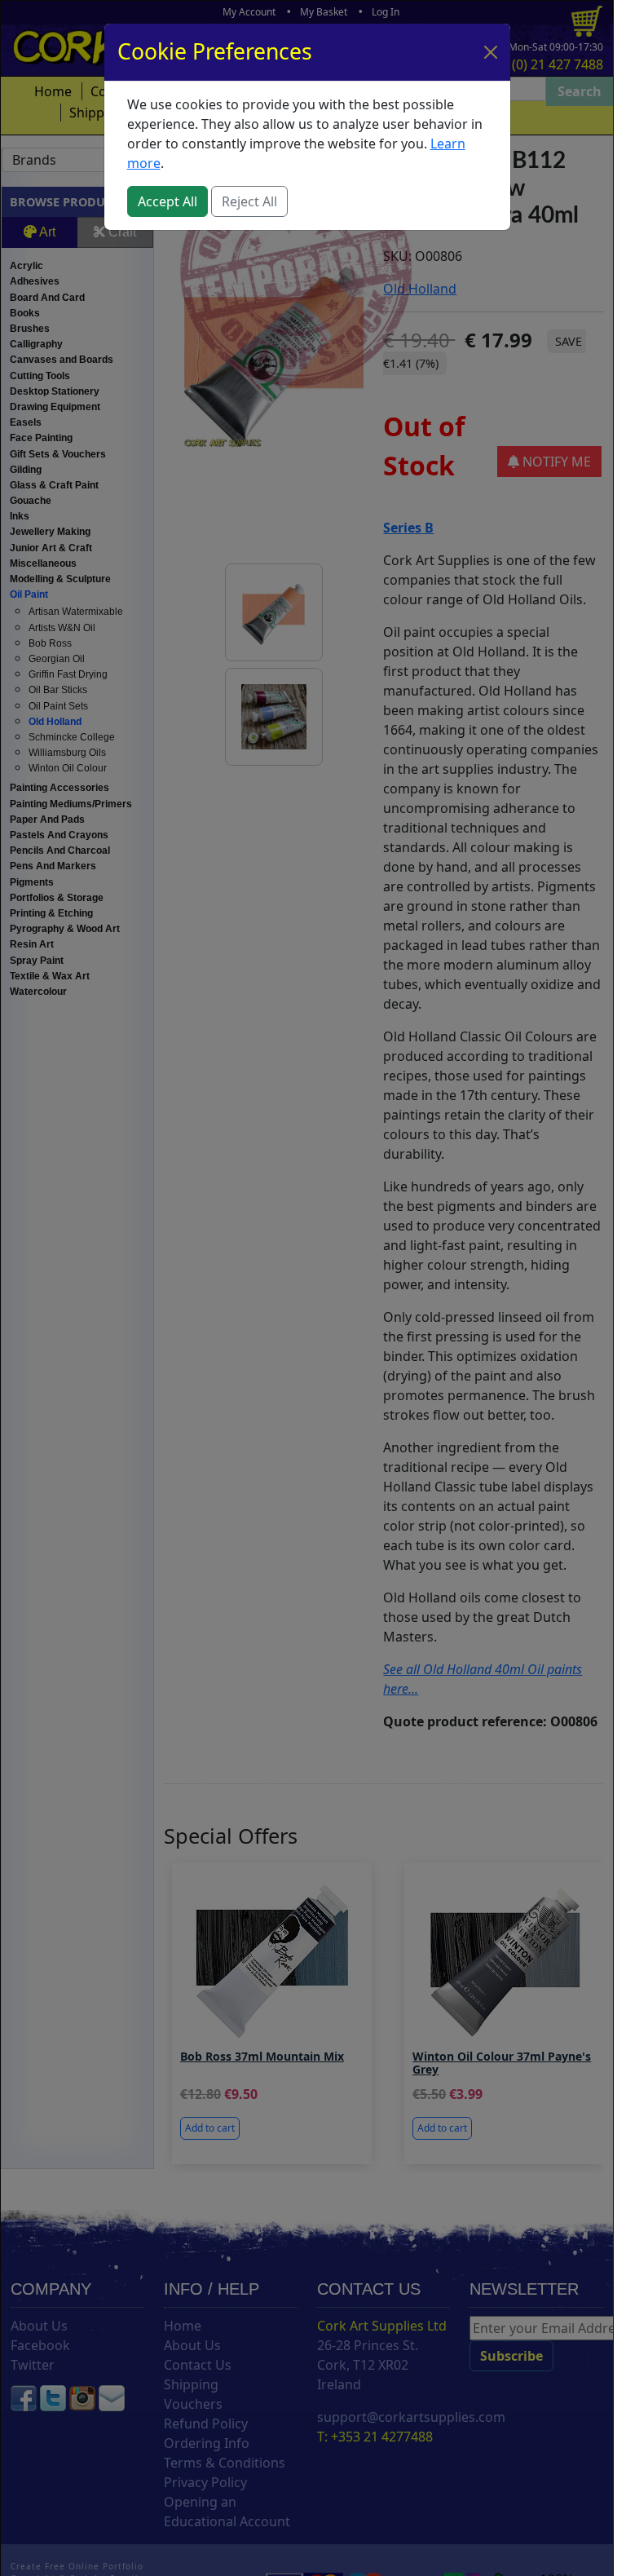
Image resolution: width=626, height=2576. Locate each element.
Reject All (249, 201)
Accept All (168, 201)
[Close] (491, 52)
